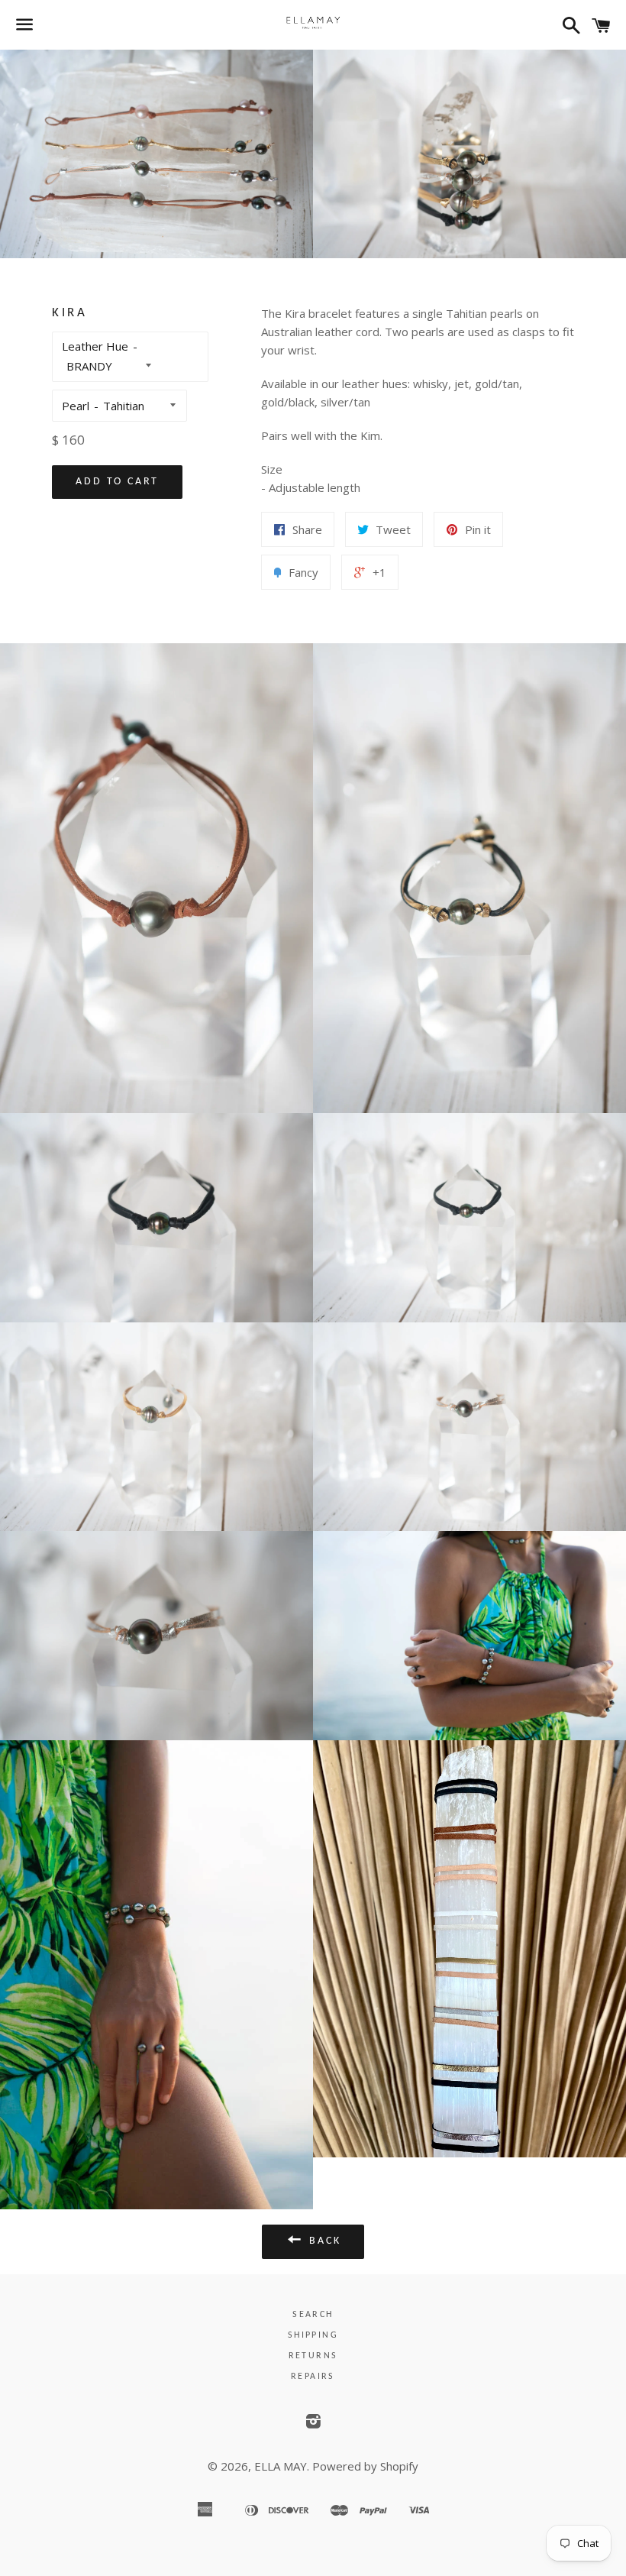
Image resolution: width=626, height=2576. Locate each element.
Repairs (313, 2377)
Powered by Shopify (365, 2466)
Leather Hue (95, 346)
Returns (313, 2356)
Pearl (76, 406)
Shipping (313, 2335)
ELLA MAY (281, 2466)
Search (313, 2315)
